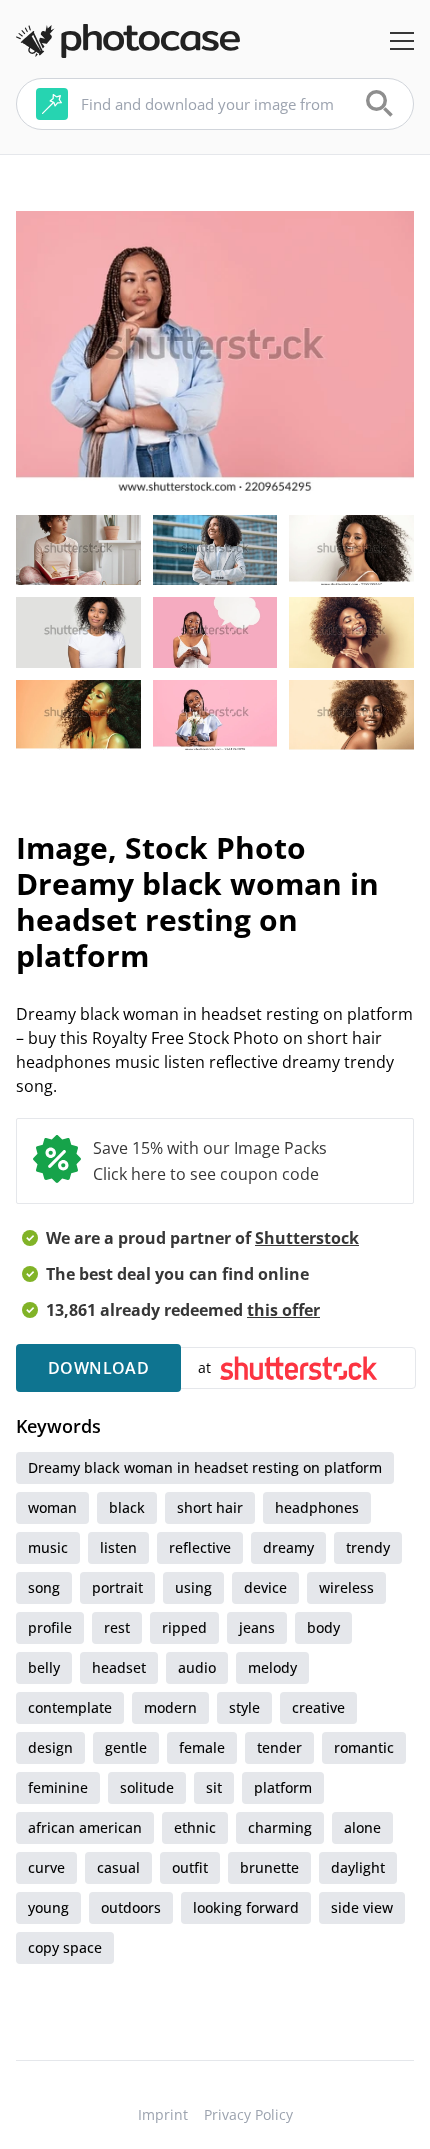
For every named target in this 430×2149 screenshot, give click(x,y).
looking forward (246, 1907)
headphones (317, 1507)
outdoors (131, 1907)
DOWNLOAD (98, 1368)
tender (279, 1747)
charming (280, 1827)
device (265, 1587)
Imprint (163, 2114)
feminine (58, 1787)
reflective (200, 1547)
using (193, 1587)
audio (197, 1667)
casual (118, 1867)
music (48, 1547)
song (44, 1587)
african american (85, 1827)
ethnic (195, 1827)
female (202, 1747)
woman (52, 1507)
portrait (117, 1587)
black (127, 1507)
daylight (358, 1867)
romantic (364, 1747)
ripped (184, 1627)
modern (170, 1707)
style (244, 1707)
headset (119, 1667)
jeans (257, 1627)
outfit (190, 1867)
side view (362, 1907)
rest (117, 1627)
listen (118, 1547)
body (323, 1627)
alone (362, 1827)
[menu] (402, 41)
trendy (368, 1547)
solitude (147, 1787)
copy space (65, 1947)
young (48, 1907)
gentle (126, 1747)
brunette (269, 1867)
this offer (283, 1310)
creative (318, 1707)
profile (50, 1627)
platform (283, 1787)
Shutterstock (307, 1238)
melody (272, 1667)
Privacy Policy (248, 2114)
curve (46, 1867)
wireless (346, 1587)
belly (44, 1667)
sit (214, 1787)
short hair (210, 1507)
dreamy (288, 1547)
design (50, 1747)
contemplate (70, 1707)
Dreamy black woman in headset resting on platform (205, 1467)
